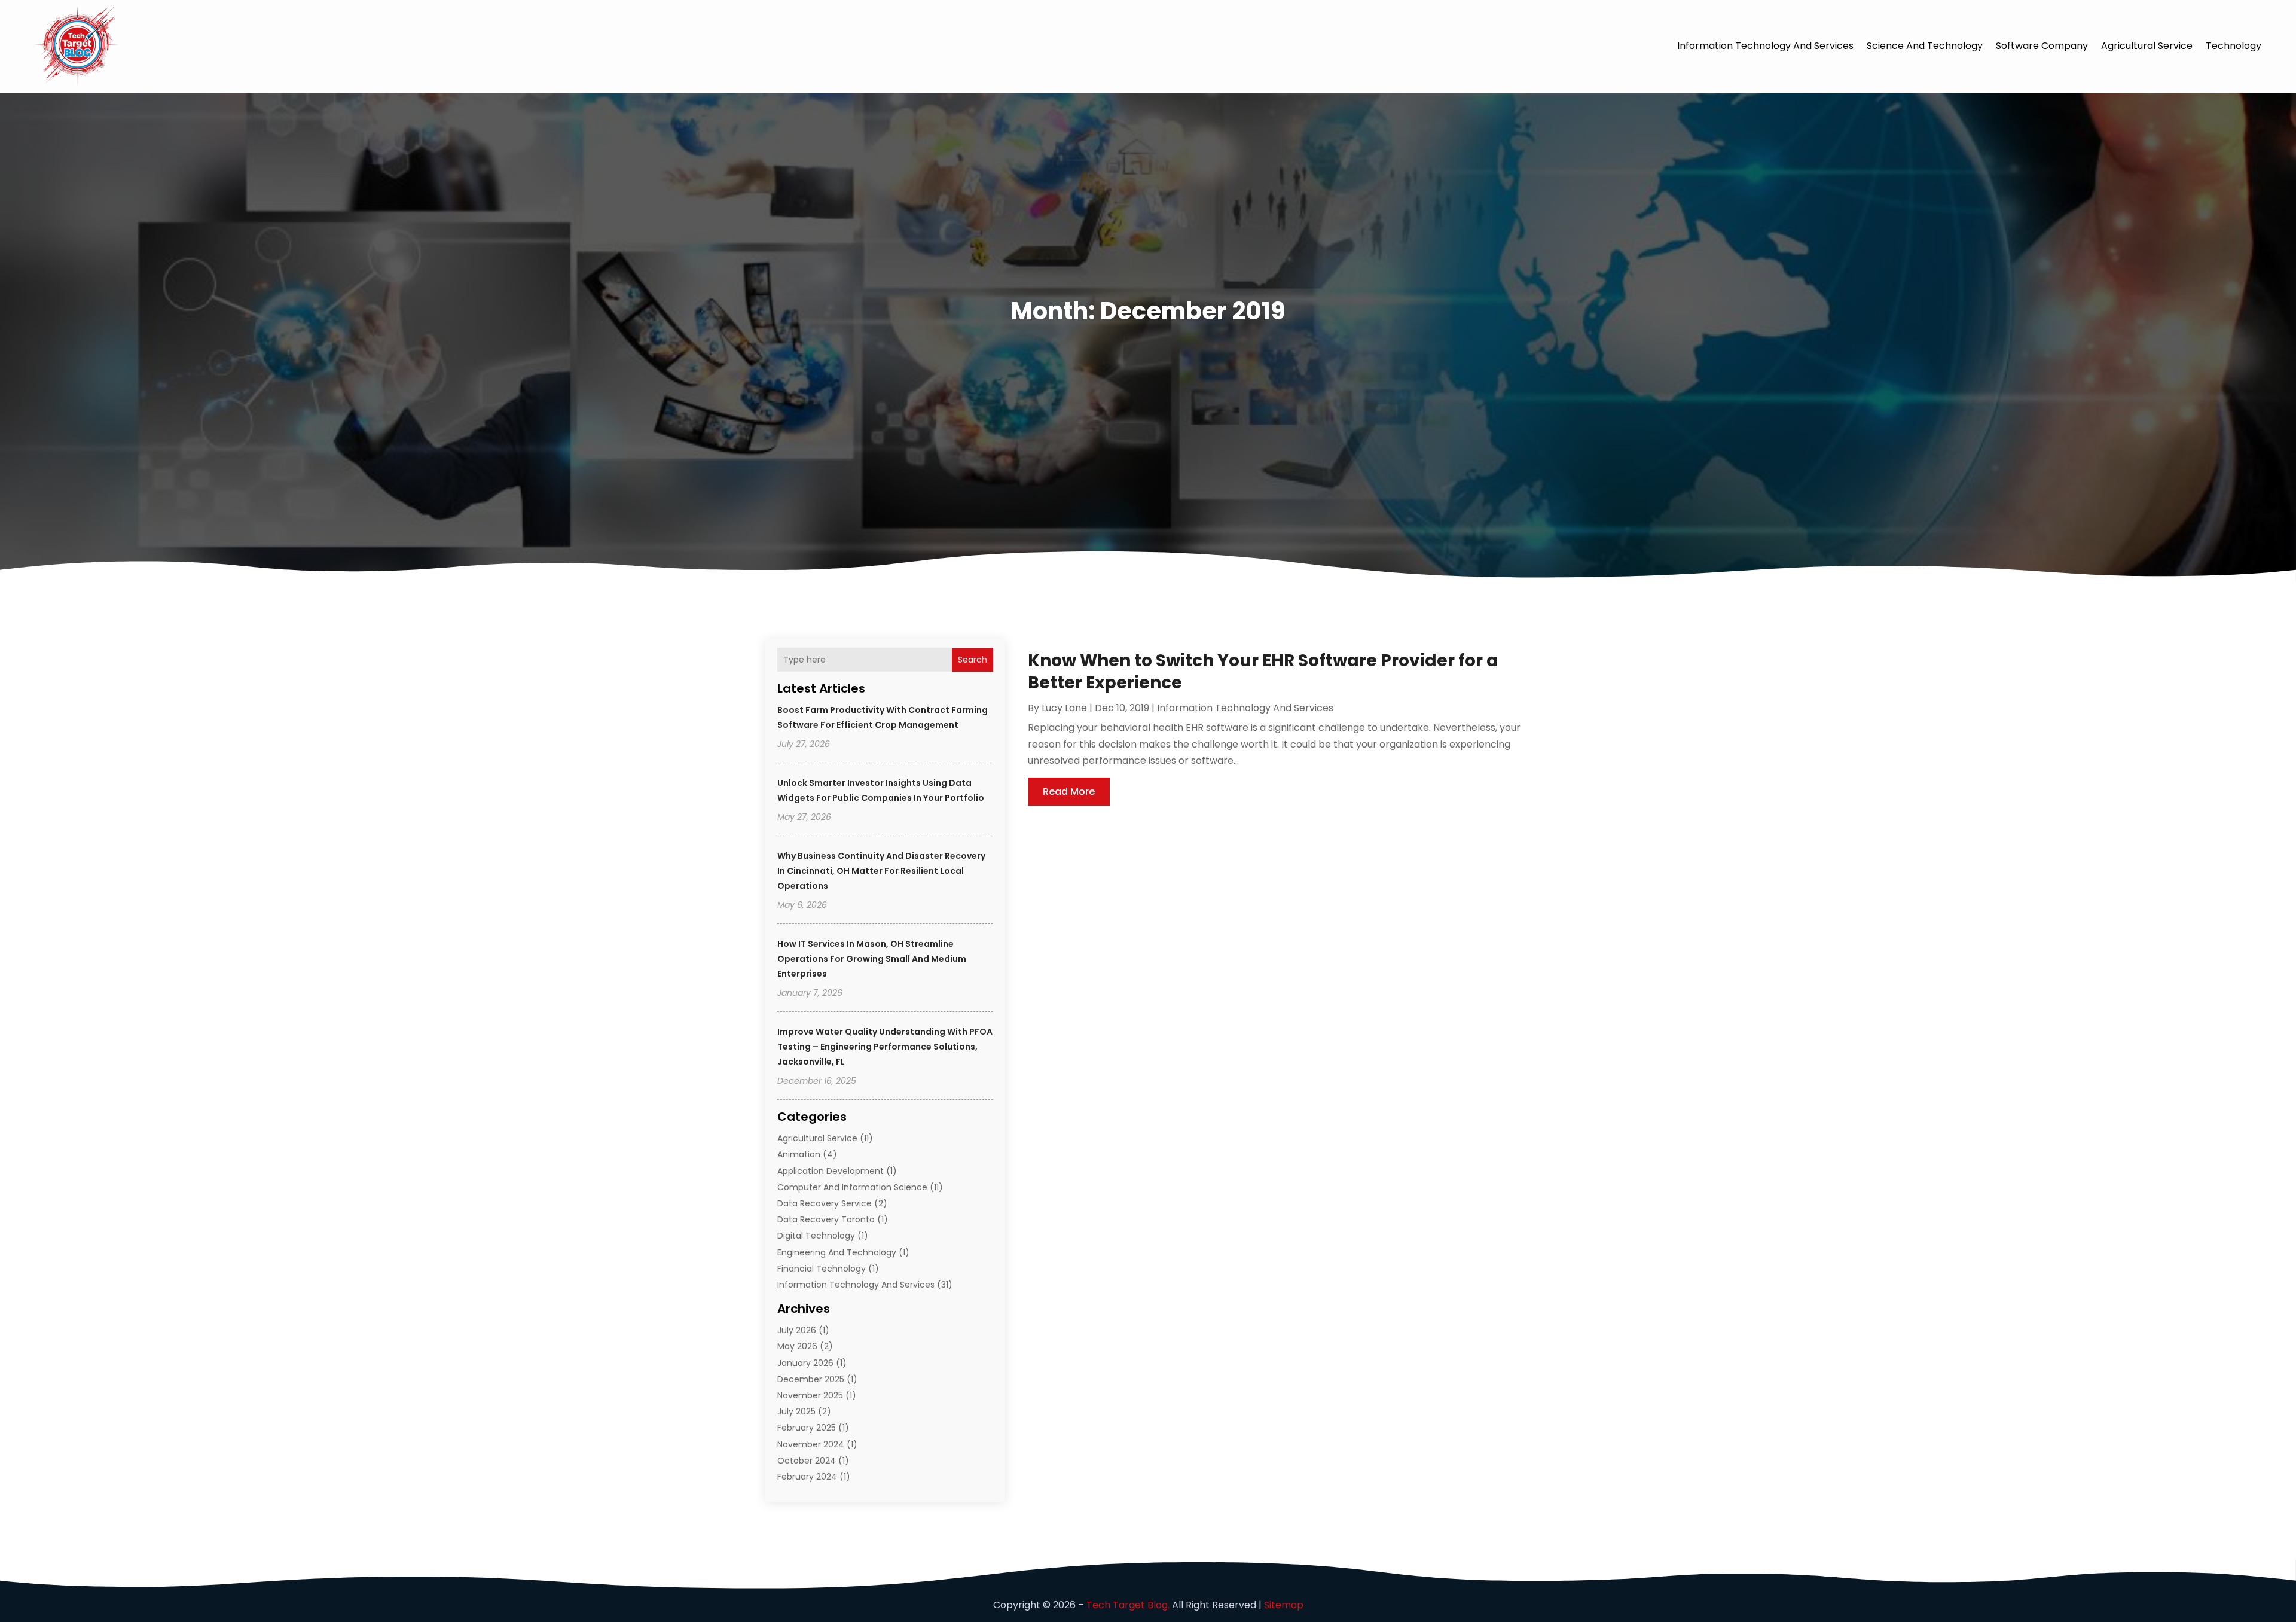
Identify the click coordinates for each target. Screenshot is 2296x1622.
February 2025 (807, 1428)
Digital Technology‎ (816, 1236)
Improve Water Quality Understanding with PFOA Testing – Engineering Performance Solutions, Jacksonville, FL (885, 1047)
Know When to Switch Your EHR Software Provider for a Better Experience (1263, 671)
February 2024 (807, 1477)
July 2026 (797, 1330)
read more (1069, 792)
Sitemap (1284, 1605)
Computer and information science (852, 1187)
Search (973, 660)
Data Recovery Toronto (826, 1219)
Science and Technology (1925, 46)
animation (799, 1154)
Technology (2234, 46)
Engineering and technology (837, 1252)
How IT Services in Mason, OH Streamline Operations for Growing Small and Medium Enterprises (872, 959)
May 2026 (797, 1346)
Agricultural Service (2147, 46)
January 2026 (805, 1363)
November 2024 (811, 1444)
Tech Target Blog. (1128, 1605)
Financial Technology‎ (822, 1269)
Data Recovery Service (825, 1203)
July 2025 (796, 1411)
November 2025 (810, 1395)
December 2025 (811, 1379)
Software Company (2042, 46)
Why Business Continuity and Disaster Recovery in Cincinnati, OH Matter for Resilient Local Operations (881, 871)
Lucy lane (1064, 708)
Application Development (831, 1171)
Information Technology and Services (1765, 46)
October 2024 (807, 1461)
